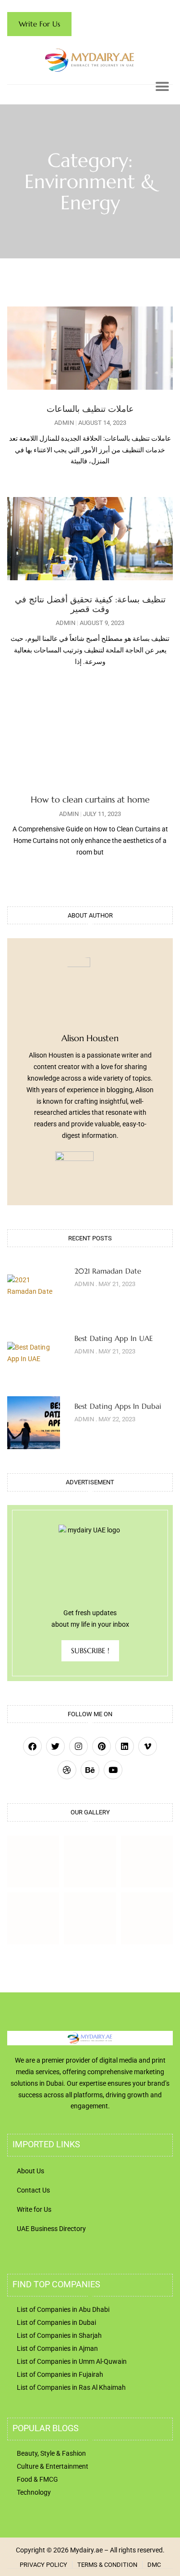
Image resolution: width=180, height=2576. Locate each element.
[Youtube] (113, 1770)
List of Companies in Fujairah (60, 2374)
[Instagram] (78, 1746)
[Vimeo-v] (148, 1746)
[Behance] (90, 1770)
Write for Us (34, 2209)
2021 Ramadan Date (108, 1271)
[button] (162, 86)
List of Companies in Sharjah (59, 2335)
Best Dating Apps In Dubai (118, 1406)
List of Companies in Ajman (57, 2348)
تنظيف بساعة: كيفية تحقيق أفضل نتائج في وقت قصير (90, 604)
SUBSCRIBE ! (90, 1651)
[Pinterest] (102, 1746)
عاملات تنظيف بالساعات (90, 409)
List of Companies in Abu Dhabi (63, 2309)
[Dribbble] (67, 1770)
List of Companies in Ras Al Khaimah (71, 2387)
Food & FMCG (37, 2479)
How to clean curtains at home (90, 799)
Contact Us (33, 2190)
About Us (30, 2171)
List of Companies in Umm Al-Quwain (72, 2361)
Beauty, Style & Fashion (51, 2453)
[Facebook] (32, 1746)
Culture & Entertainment (53, 2466)
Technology (34, 2492)
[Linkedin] (125, 1746)
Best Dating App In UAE (114, 1338)
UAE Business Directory (51, 2229)
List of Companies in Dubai (56, 2322)
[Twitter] (55, 1746)
